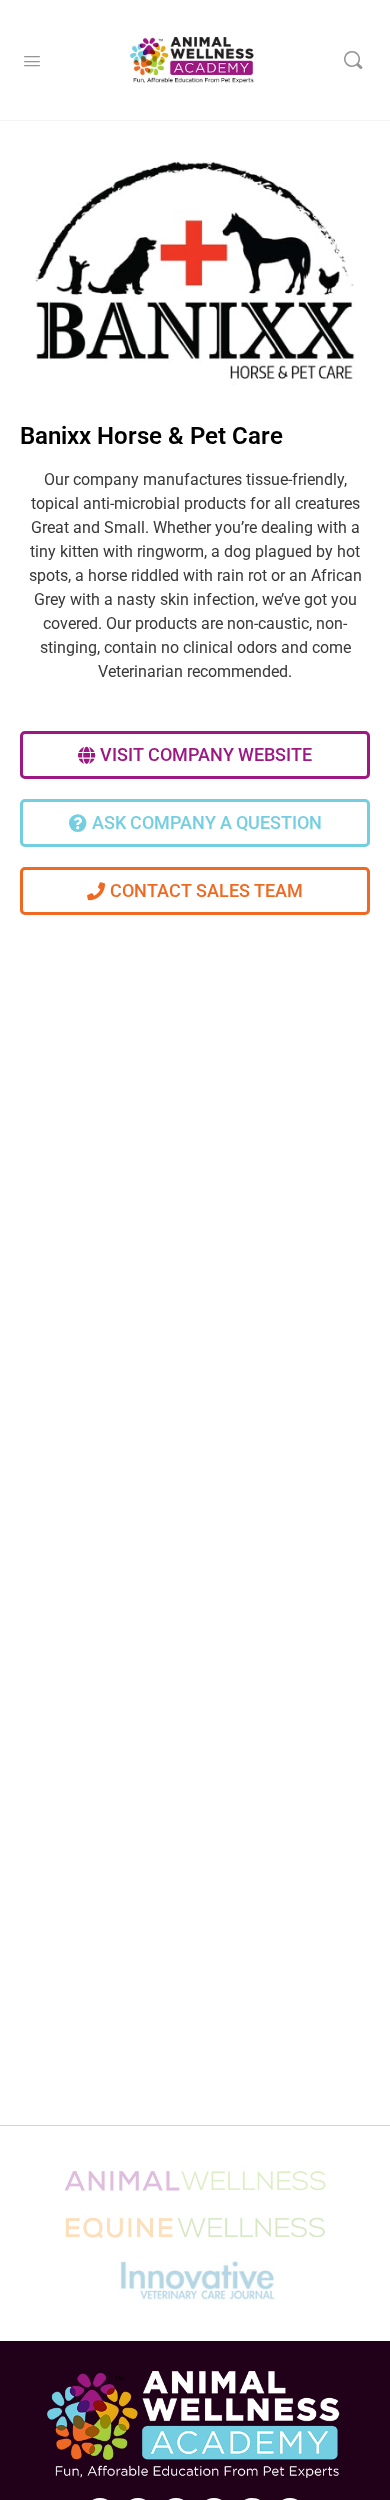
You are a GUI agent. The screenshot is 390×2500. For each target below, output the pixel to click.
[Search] (353, 60)
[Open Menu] (32, 59)
